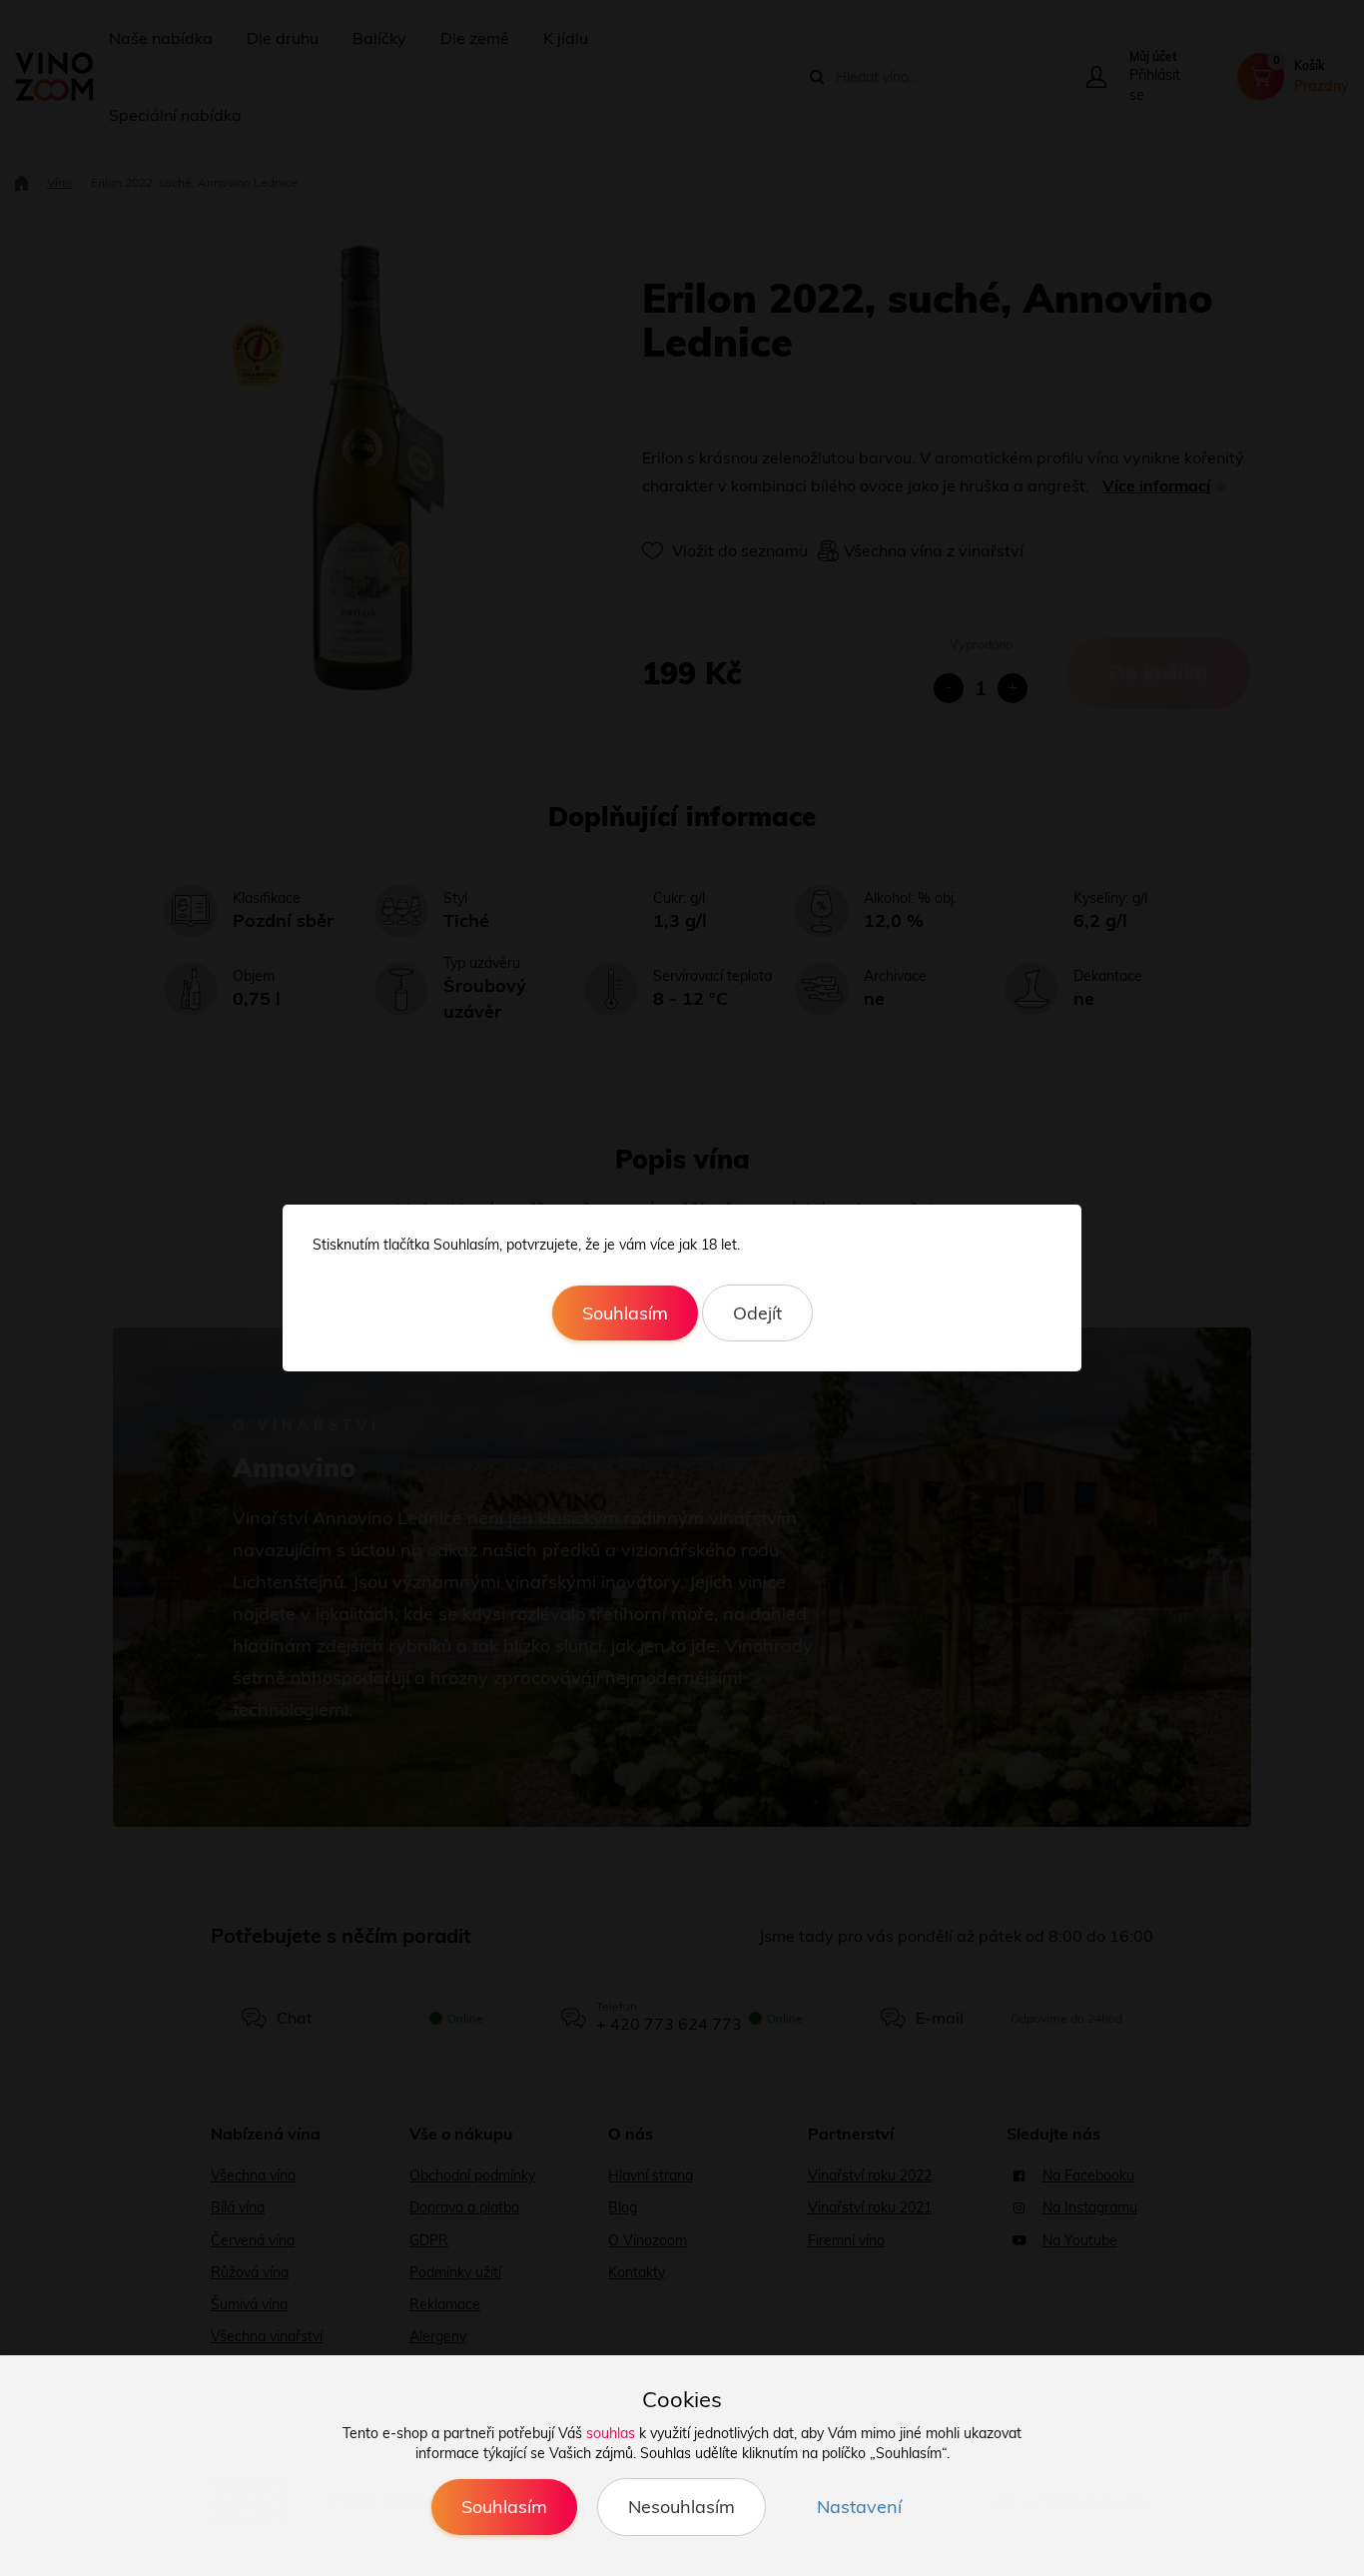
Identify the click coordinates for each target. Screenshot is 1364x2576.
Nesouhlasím (682, 2507)
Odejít (757, 1313)
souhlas (611, 2433)
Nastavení (859, 2507)
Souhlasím (625, 1313)
